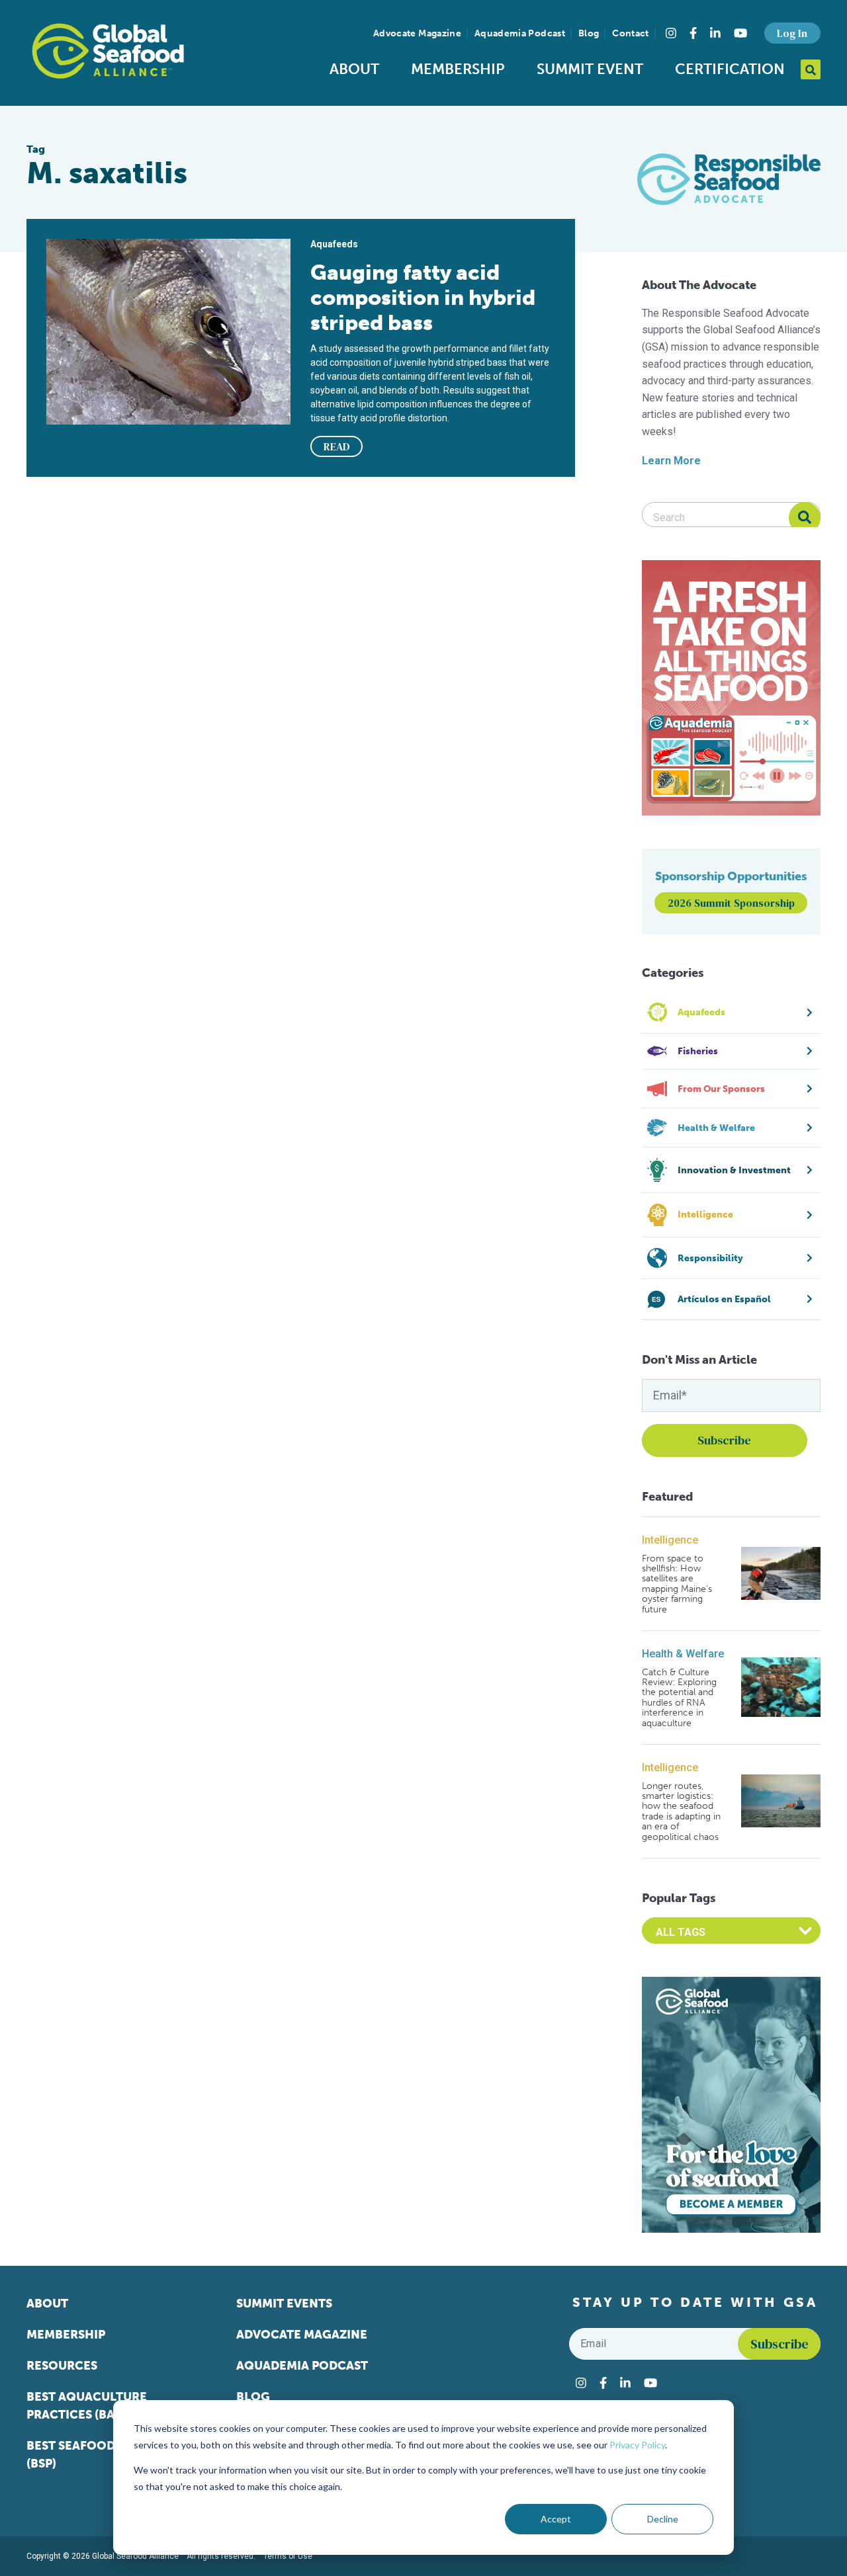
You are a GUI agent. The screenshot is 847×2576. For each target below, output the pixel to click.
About (354, 69)
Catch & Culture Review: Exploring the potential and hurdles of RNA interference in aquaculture (679, 1698)
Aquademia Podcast (520, 33)
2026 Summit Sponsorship (731, 903)
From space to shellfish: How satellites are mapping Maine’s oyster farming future (677, 1584)
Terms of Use (288, 2556)
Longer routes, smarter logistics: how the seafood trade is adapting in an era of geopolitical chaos (681, 1811)
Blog (589, 33)
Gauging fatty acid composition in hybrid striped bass (423, 298)
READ (337, 446)
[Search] (805, 518)
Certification (730, 69)
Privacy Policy (637, 2445)
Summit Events (284, 2304)
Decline (663, 2519)
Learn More (671, 461)
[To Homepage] (108, 51)
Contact (630, 33)
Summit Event (590, 69)
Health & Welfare (683, 1654)
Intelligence (670, 1540)
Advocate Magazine (417, 33)
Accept (556, 2519)
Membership (458, 69)
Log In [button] (792, 33)
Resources (62, 2366)
